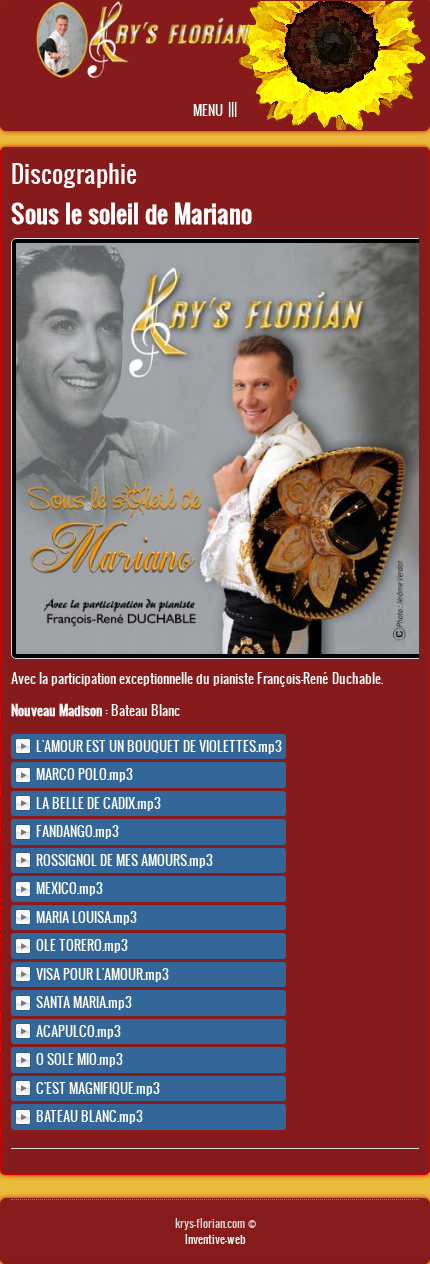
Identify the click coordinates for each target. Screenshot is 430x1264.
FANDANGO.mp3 (77, 831)
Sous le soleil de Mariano (131, 212)
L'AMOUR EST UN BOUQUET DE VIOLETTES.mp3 (159, 746)
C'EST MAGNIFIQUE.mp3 (98, 1088)
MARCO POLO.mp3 (84, 774)
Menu (208, 110)
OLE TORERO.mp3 (82, 945)
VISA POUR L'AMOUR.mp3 (102, 974)
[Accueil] (143, 72)
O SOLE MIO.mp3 (79, 1059)
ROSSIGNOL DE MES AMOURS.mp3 (124, 860)
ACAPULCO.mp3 (78, 1031)
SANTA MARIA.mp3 (84, 1002)
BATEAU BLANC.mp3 (89, 1116)
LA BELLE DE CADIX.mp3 (98, 803)
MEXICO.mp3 (69, 888)
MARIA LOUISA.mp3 (86, 917)
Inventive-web (215, 1239)
